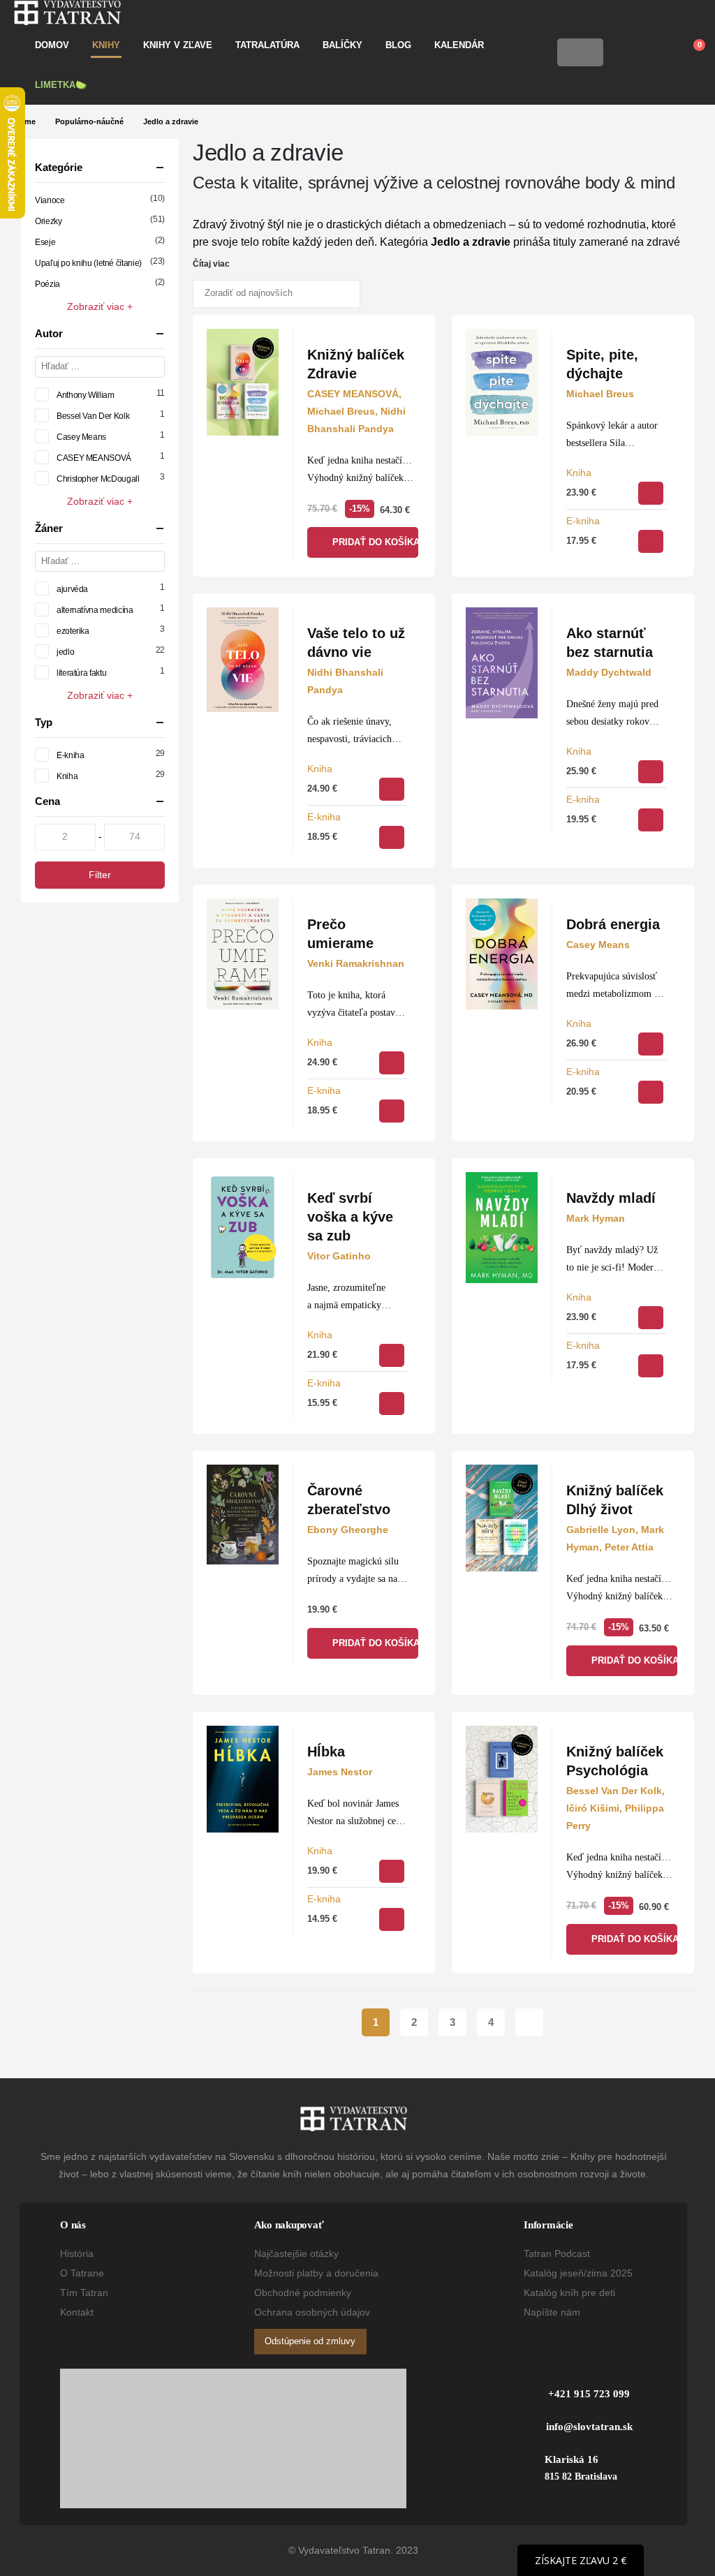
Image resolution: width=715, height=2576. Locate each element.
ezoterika (73, 631)
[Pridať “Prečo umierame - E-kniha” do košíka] (392, 1111)
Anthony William (86, 395)
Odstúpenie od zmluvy (310, 2341)
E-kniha (583, 521)
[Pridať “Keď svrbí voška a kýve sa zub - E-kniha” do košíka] (392, 1404)
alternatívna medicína (95, 610)
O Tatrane (82, 2273)
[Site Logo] (67, 13)
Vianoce (50, 200)
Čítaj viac (212, 264)
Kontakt (77, 2312)
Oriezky (48, 221)
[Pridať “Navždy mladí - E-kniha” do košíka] (651, 1366)
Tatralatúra (267, 45)
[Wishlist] (656, 52)
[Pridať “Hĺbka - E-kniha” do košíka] (392, 1919)
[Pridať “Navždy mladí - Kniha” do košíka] (651, 1318)
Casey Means (81, 437)
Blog (398, 45)
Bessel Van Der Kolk (93, 416)
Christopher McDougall (98, 479)
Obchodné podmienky (303, 2293)
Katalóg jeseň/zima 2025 (578, 2273)
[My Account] (624, 52)
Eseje (45, 242)
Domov (52, 45)
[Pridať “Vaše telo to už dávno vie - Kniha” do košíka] (392, 789)
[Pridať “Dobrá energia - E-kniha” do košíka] (651, 1092)
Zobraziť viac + (100, 306)
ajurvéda (72, 589)
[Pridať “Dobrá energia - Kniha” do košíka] (651, 1044)
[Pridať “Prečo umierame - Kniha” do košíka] (392, 1063)
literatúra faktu (81, 673)
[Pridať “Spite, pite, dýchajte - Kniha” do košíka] (651, 493)
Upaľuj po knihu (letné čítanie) (88, 263)
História (77, 2253)
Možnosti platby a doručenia (316, 2273)
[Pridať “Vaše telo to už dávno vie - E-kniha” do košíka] (392, 837)
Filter (100, 875)
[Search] (589, 52)
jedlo (65, 652)
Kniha (579, 473)
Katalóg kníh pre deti (569, 2293)
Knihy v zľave (178, 45)
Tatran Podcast (557, 2253)
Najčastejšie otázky (296, 2253)
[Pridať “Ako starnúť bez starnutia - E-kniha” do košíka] (651, 820)
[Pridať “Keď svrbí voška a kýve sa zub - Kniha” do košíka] (392, 1355)
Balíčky (342, 45)
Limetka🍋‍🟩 (61, 85)
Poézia (47, 284)
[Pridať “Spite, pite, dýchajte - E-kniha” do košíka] (651, 541)
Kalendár (459, 45)
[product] (243, 383)
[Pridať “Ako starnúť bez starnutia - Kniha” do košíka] (651, 772)
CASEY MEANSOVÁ (94, 458)
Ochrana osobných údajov (312, 2312)
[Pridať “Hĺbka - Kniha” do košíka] (392, 1871)
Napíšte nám (552, 2312)
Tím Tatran (84, 2293)
